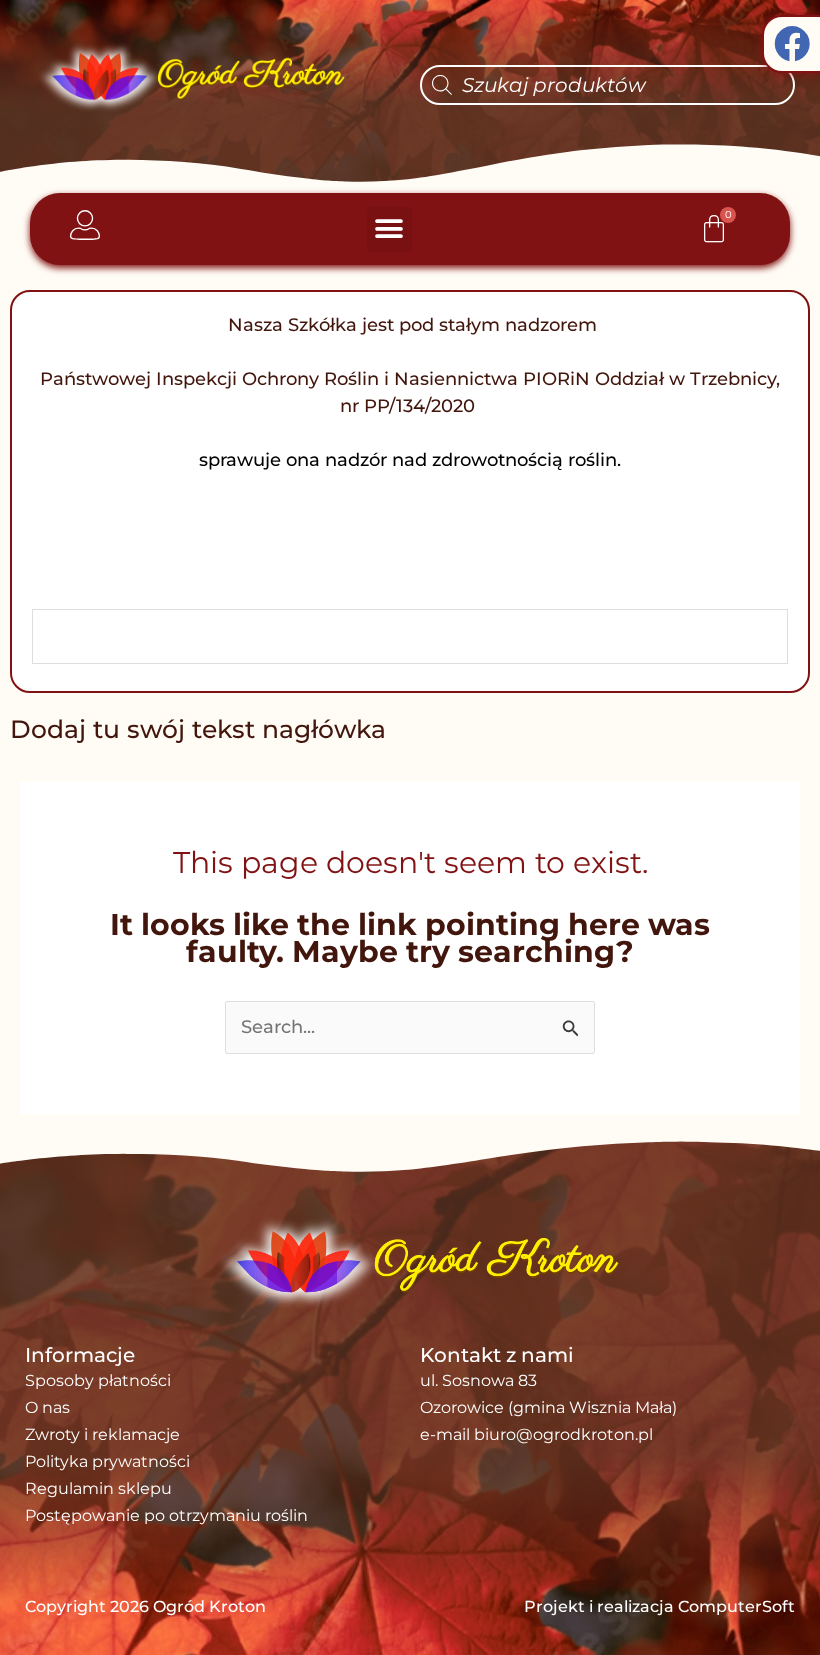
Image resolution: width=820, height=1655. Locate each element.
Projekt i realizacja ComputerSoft (659, 1606)
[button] (389, 229)
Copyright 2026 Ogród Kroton (145, 1606)
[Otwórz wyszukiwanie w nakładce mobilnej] (607, 85)
